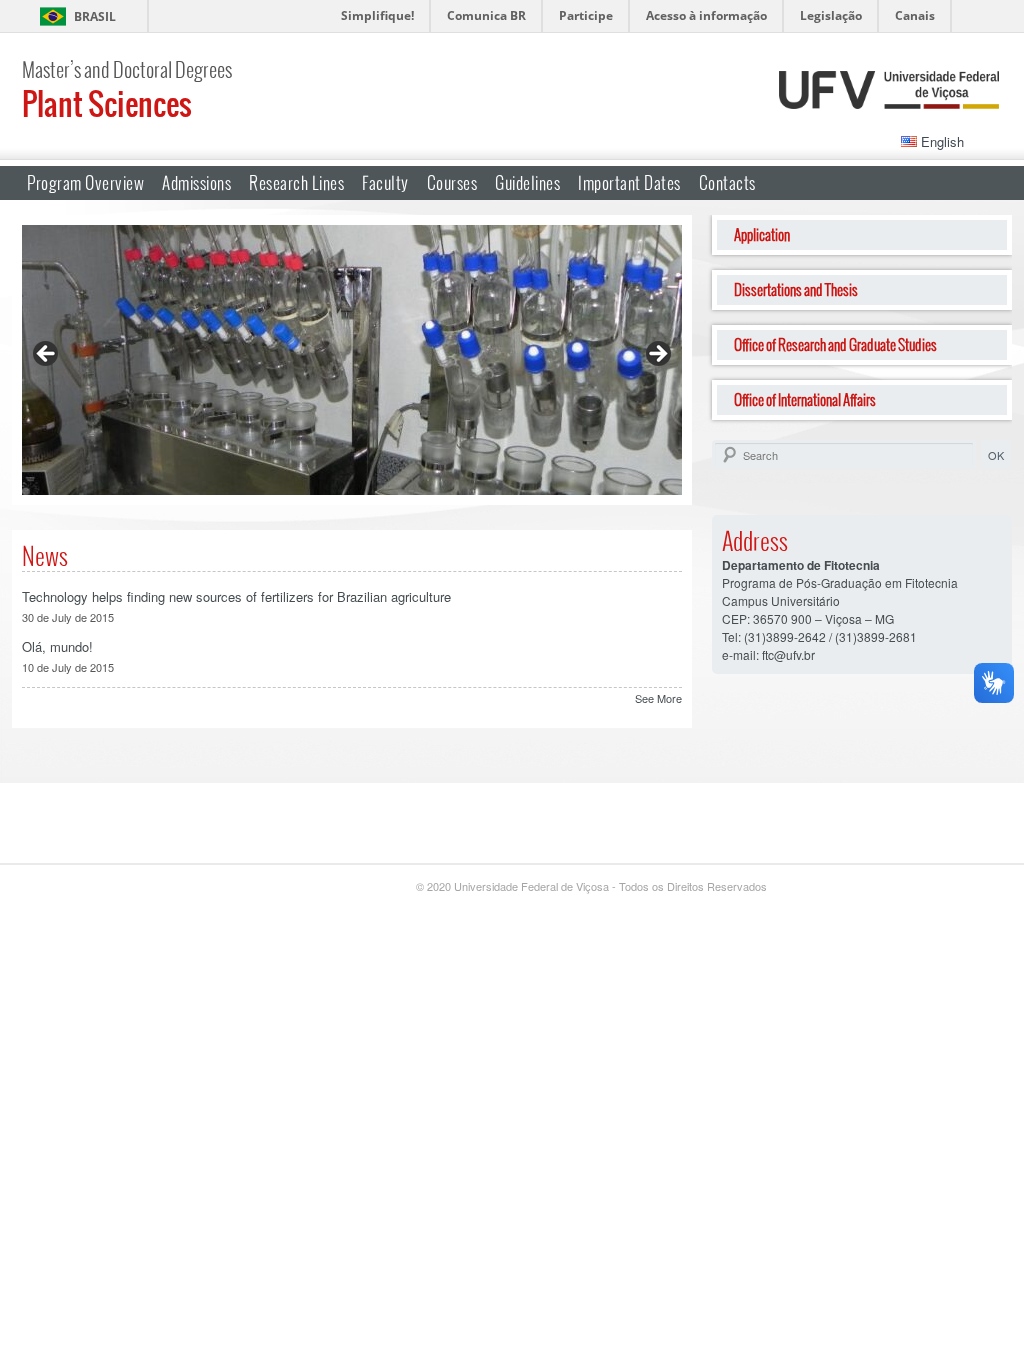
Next (657, 355)
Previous (47, 355)
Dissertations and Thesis (796, 289)
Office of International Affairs (805, 399)
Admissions (196, 182)
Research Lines (296, 182)
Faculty (385, 182)
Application (762, 234)
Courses (452, 182)
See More (658, 698)
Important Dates (629, 182)
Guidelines (527, 182)
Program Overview (85, 182)
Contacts (727, 182)
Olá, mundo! (57, 646)
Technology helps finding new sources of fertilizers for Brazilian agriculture (236, 596)
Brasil (95, 16)
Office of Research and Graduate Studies (835, 344)
